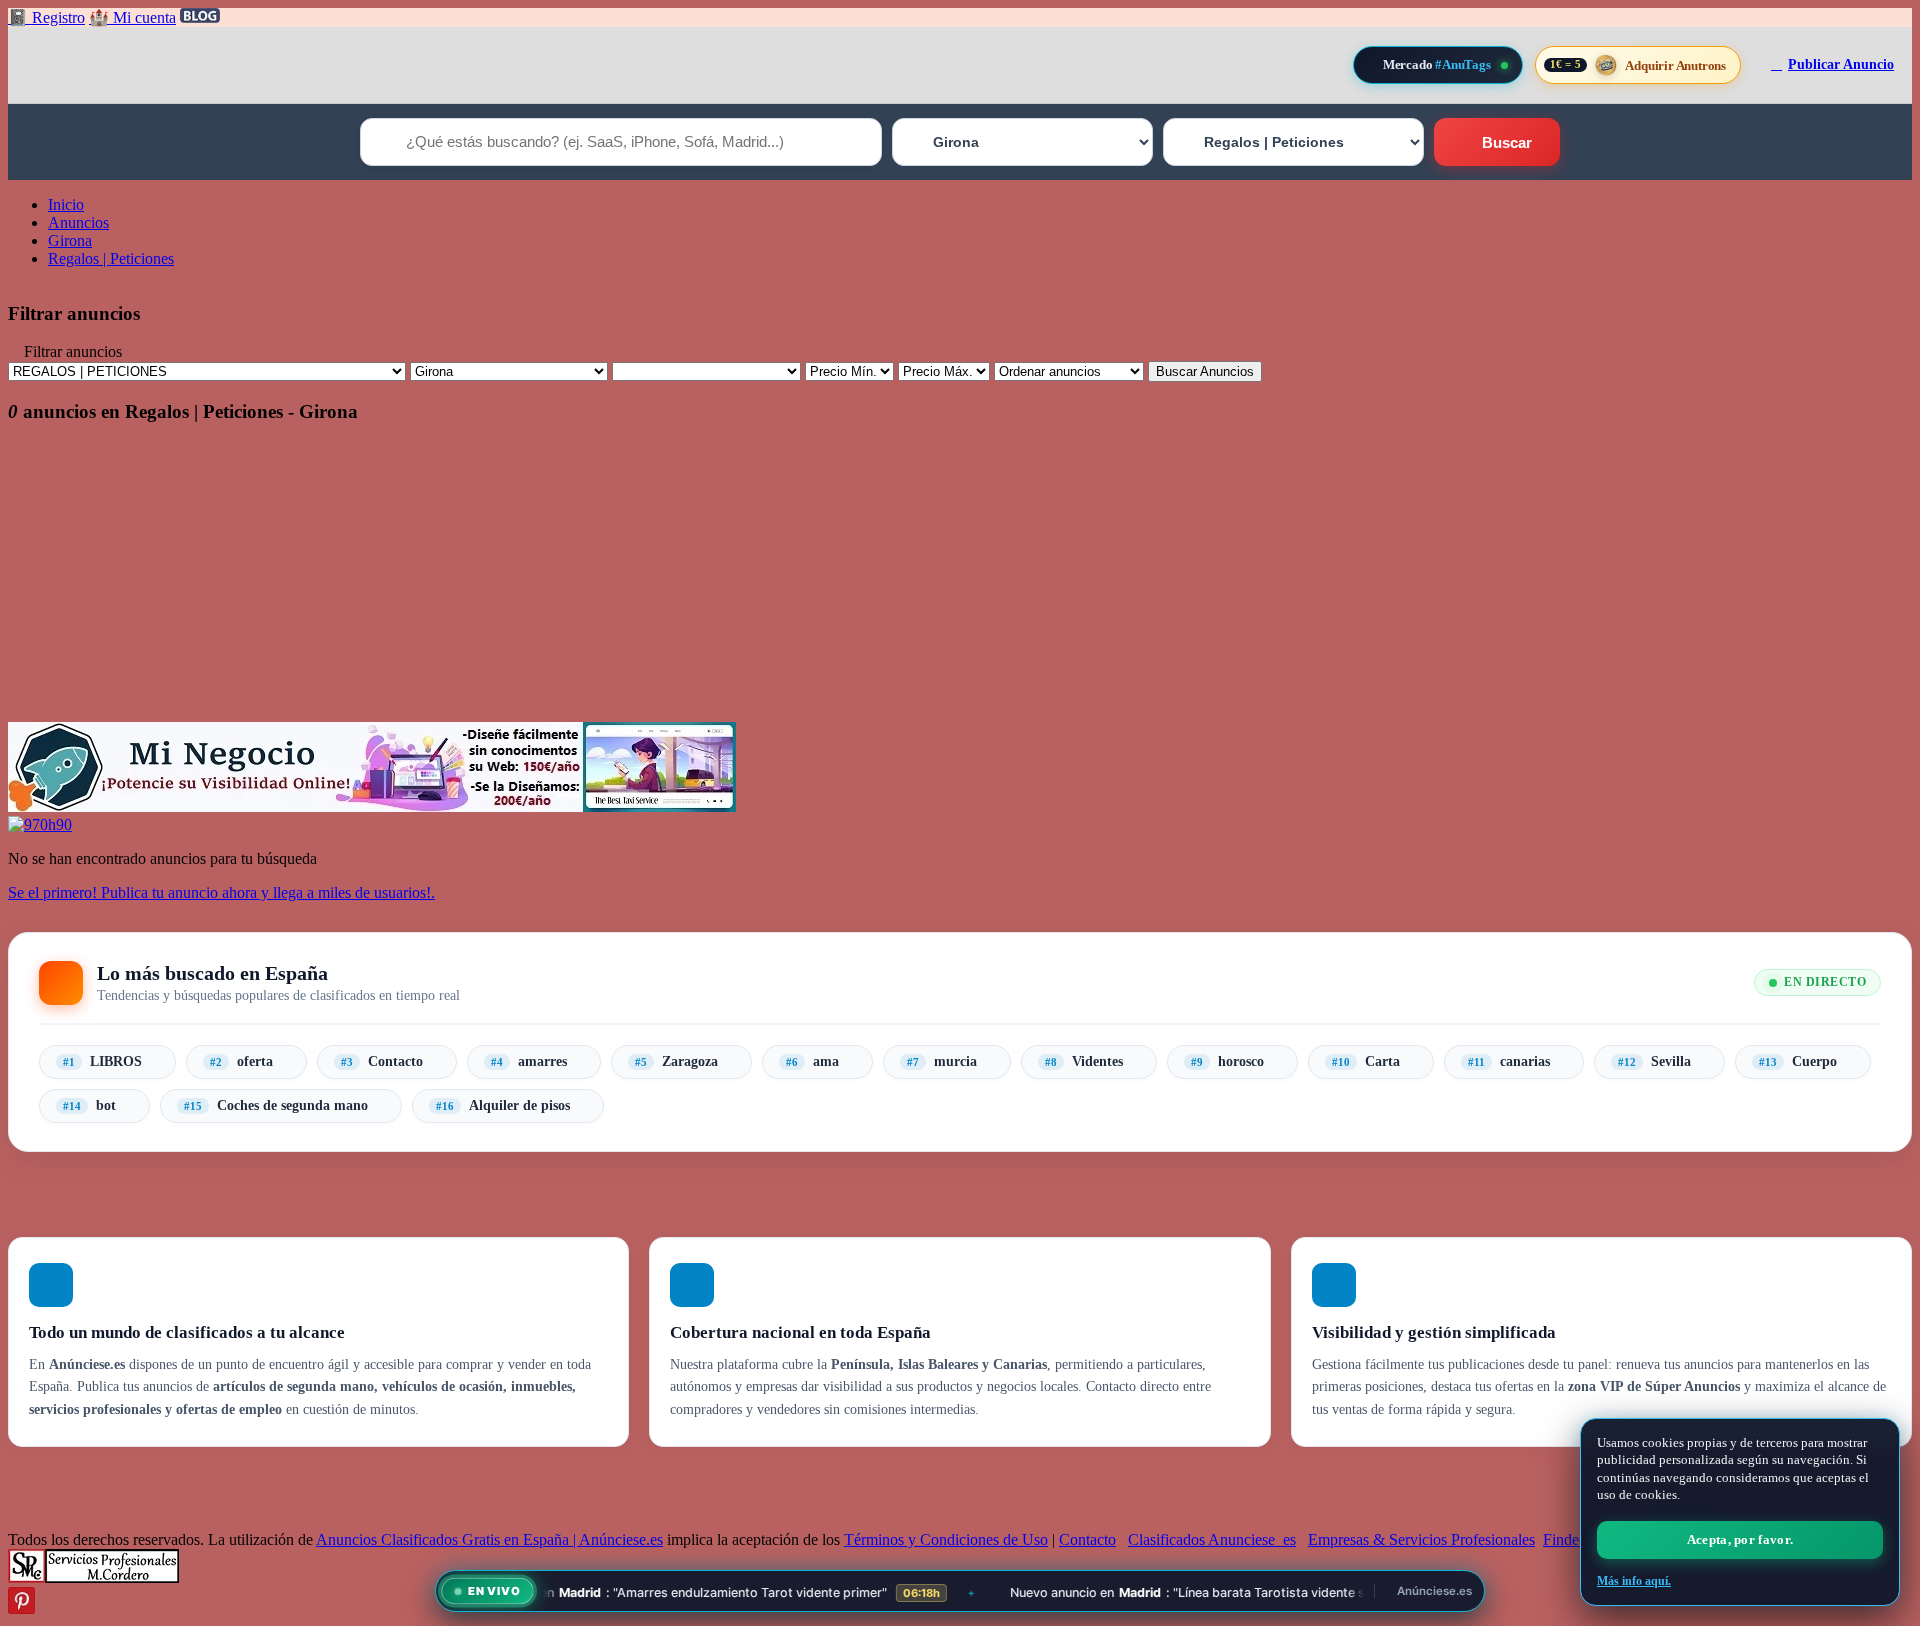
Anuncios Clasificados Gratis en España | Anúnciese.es (489, 1539)
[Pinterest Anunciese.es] (21, 1608)
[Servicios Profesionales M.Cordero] (93, 1577)
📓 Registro (46, 17)
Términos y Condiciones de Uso (946, 1539)
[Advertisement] (608, 582)
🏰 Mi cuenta (132, 17)
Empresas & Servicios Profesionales (1421, 1539)
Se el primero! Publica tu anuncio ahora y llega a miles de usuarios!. (221, 892)
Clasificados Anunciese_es (1212, 1539)
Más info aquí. (1634, 1581)
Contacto (1087, 1539)
